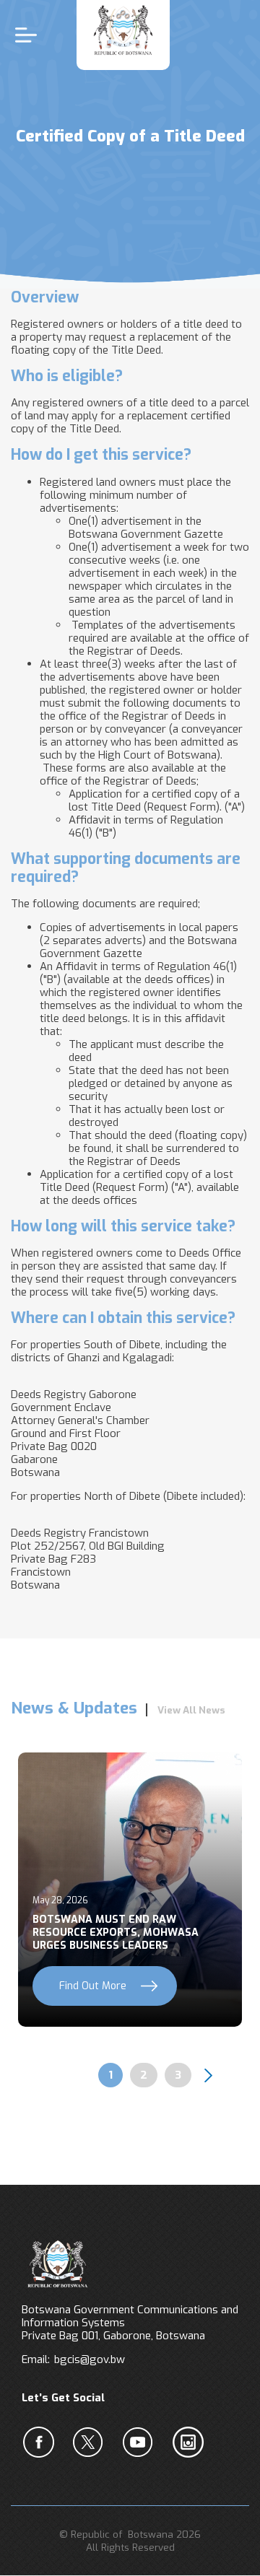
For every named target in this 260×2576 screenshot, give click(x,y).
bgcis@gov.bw (90, 2359)
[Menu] (30, 35)
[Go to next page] (209, 2075)
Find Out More (93, 1986)
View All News (191, 1710)
